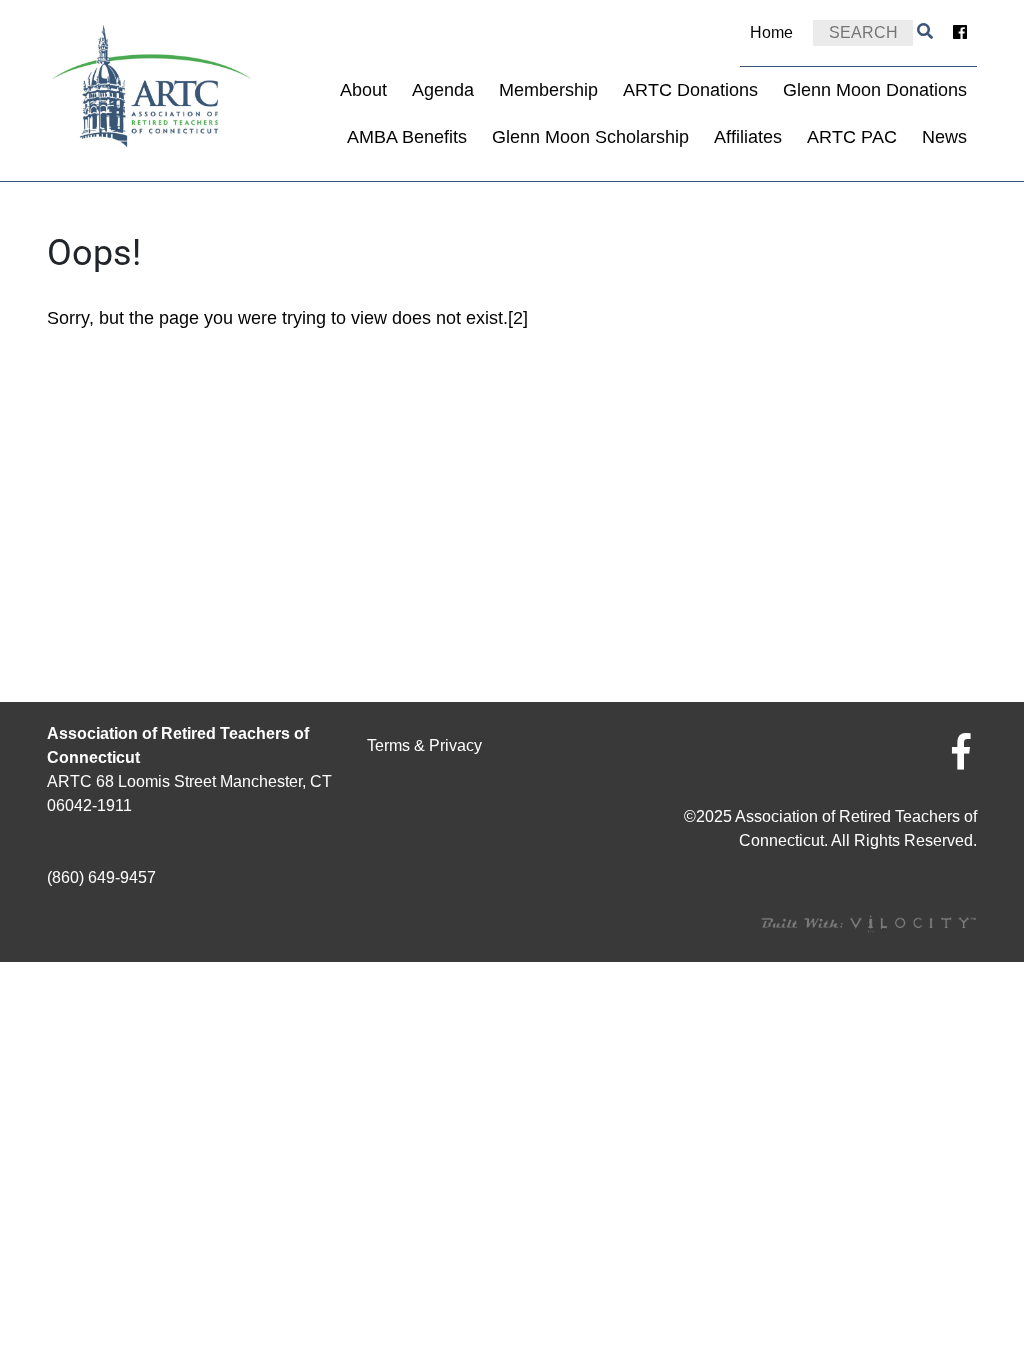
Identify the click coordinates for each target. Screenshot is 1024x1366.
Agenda (443, 90)
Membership (548, 90)
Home (771, 32)
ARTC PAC (852, 137)
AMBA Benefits (407, 137)
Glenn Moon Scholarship (590, 137)
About (363, 90)
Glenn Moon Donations (875, 90)
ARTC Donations (690, 90)
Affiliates (748, 137)
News (944, 137)
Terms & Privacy (424, 745)
